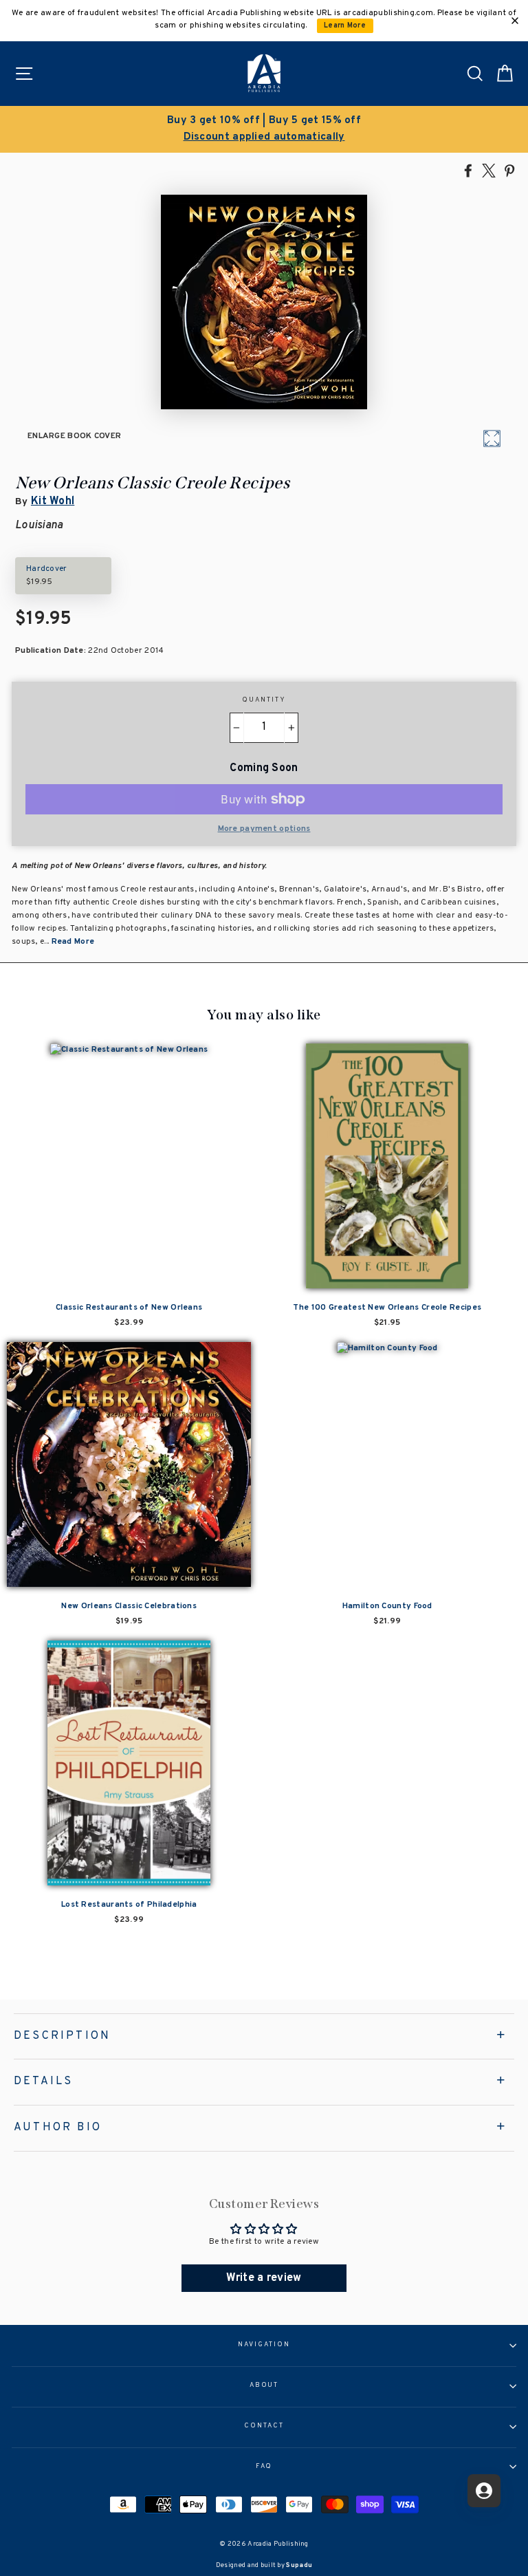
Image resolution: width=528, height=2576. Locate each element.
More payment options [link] (264, 829)
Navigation (264, 2345)
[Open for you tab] (484, 2491)
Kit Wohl (53, 501)
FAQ (264, 2467)
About (264, 2385)
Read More (73, 942)
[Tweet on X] (489, 170)
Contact (264, 2426)
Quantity (264, 700)
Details (43, 2081)
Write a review (264, 2278)
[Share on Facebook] (468, 170)
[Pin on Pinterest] (509, 170)
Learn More (345, 26)
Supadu (299, 2565)
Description (62, 2036)
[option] (264, 129)
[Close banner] (515, 21)
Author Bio (58, 2128)
